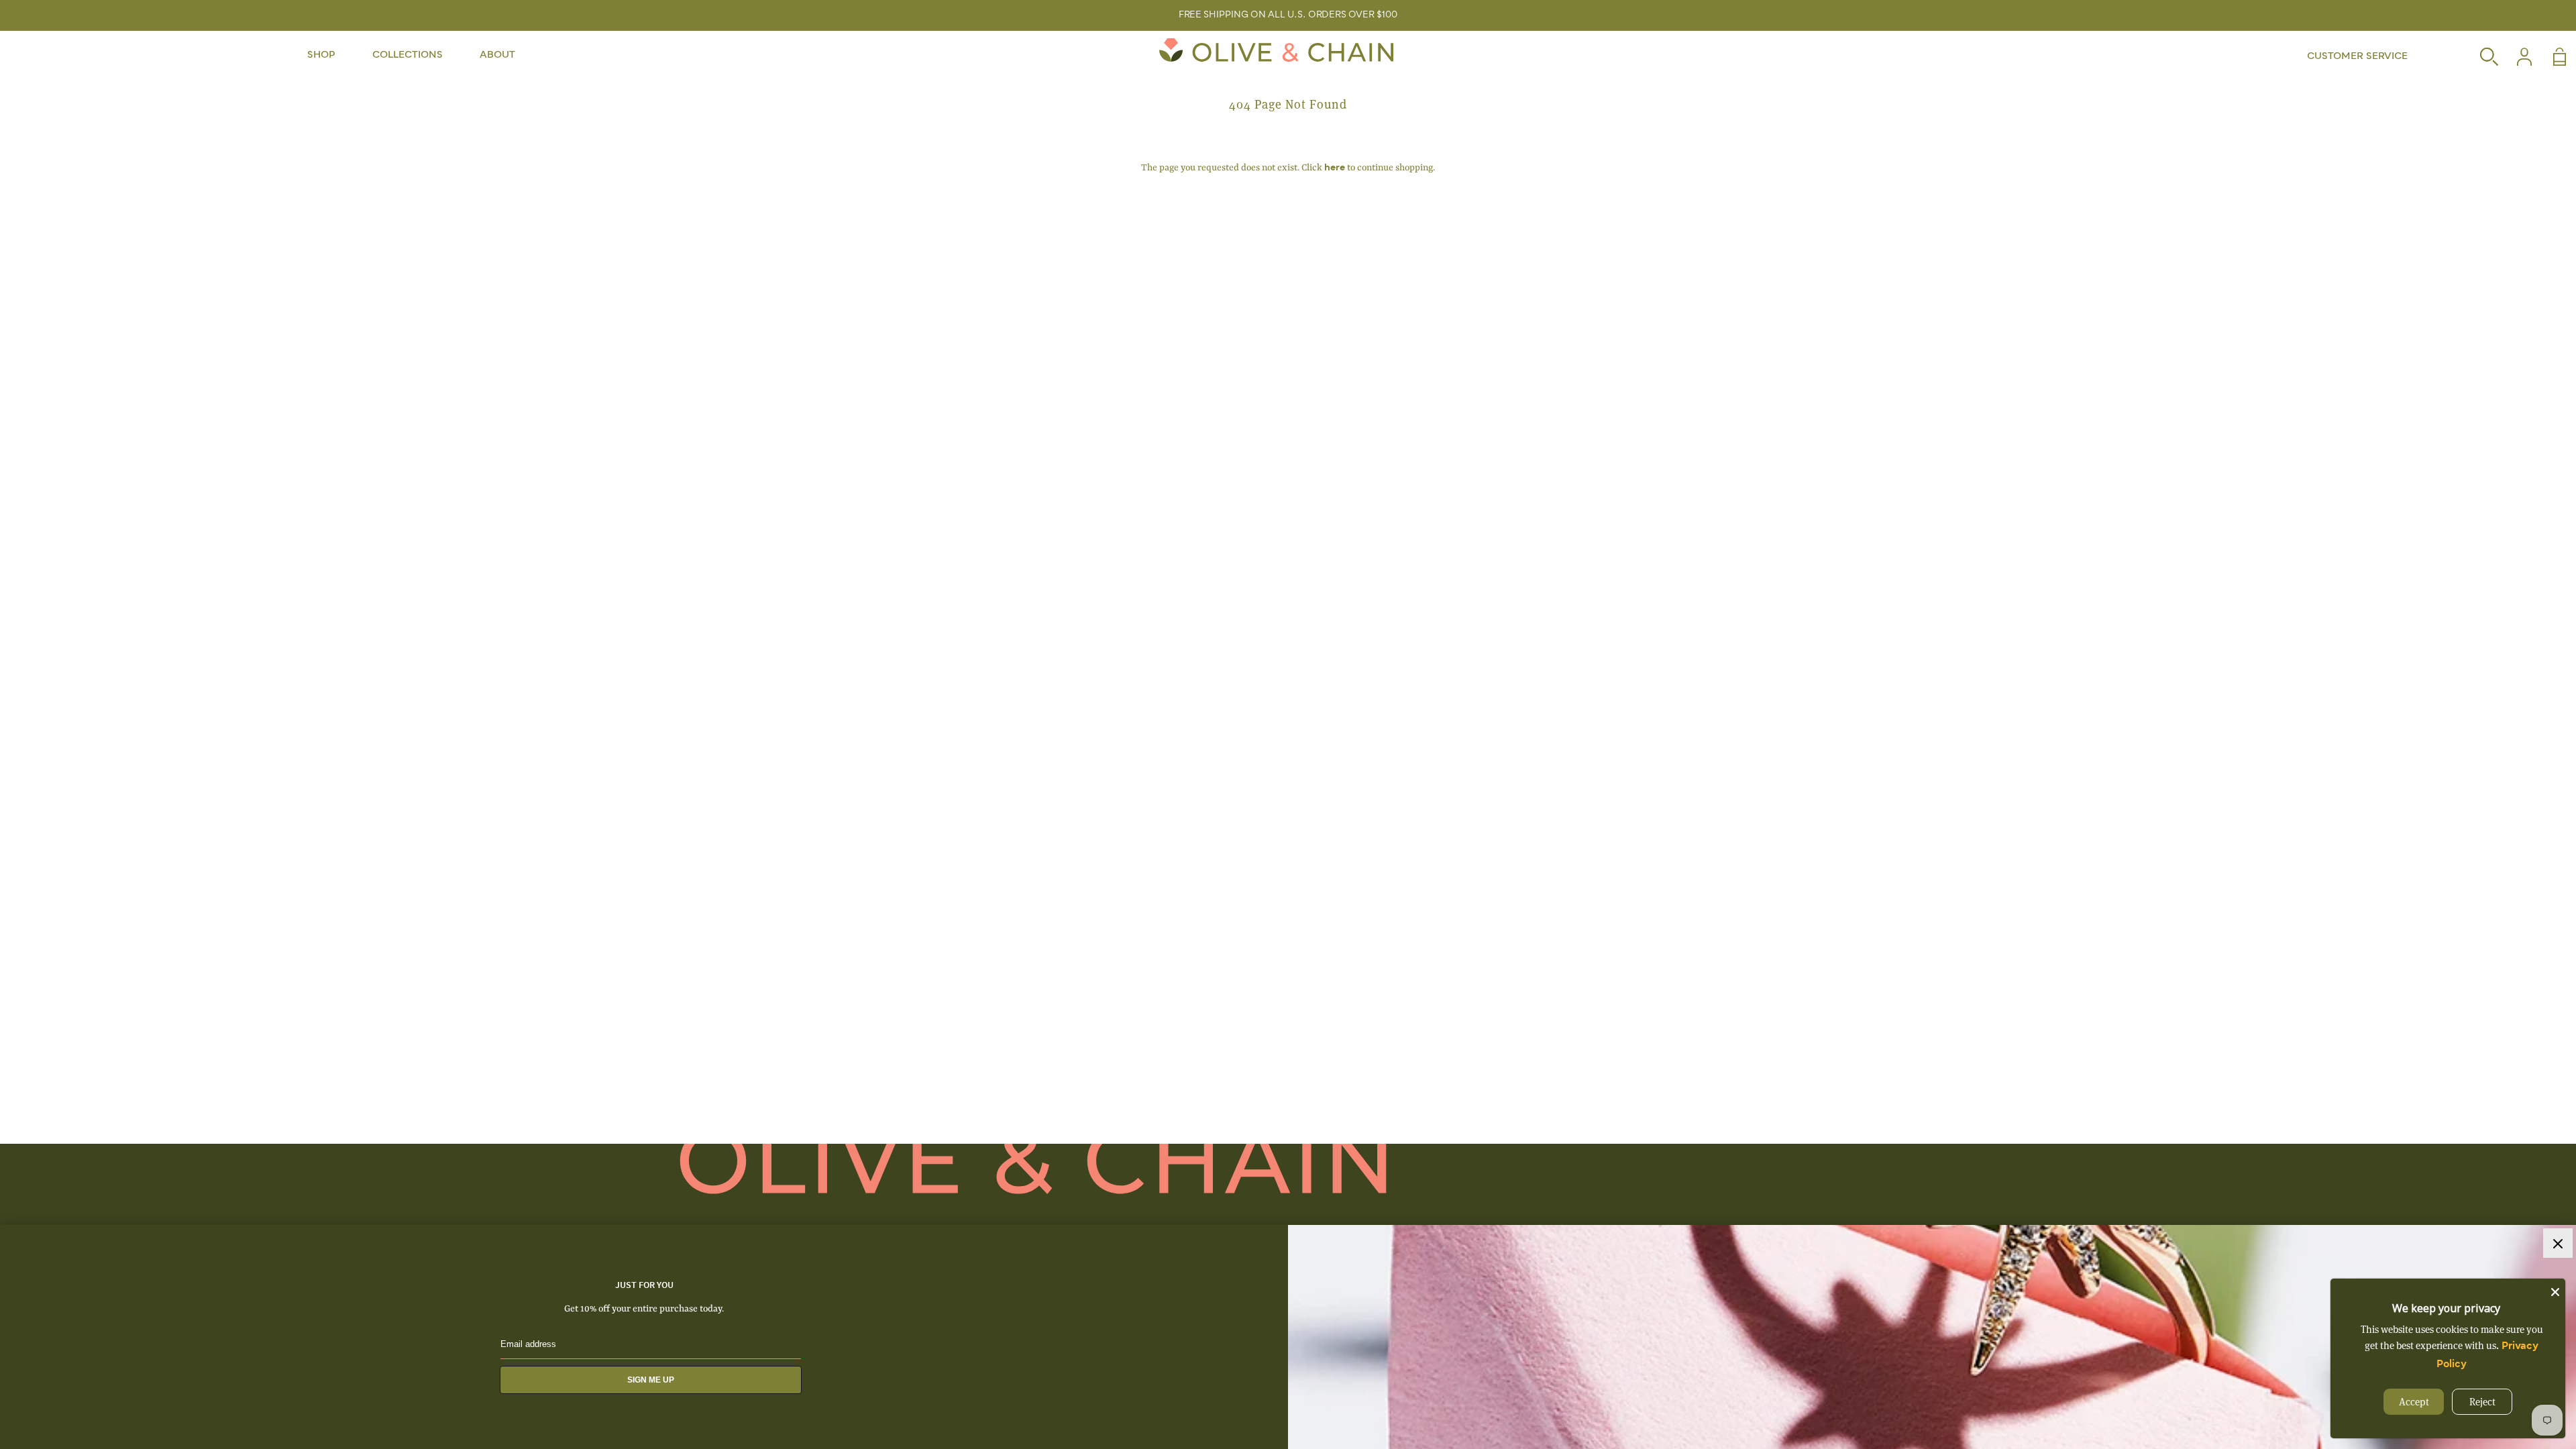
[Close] (2555, 1289)
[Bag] (2550, 57)
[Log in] (2516, 57)
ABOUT (497, 55)
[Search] (2481, 57)
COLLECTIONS (408, 55)
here (1335, 168)
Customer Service (2357, 56)
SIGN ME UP (651, 1380)
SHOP (321, 55)
